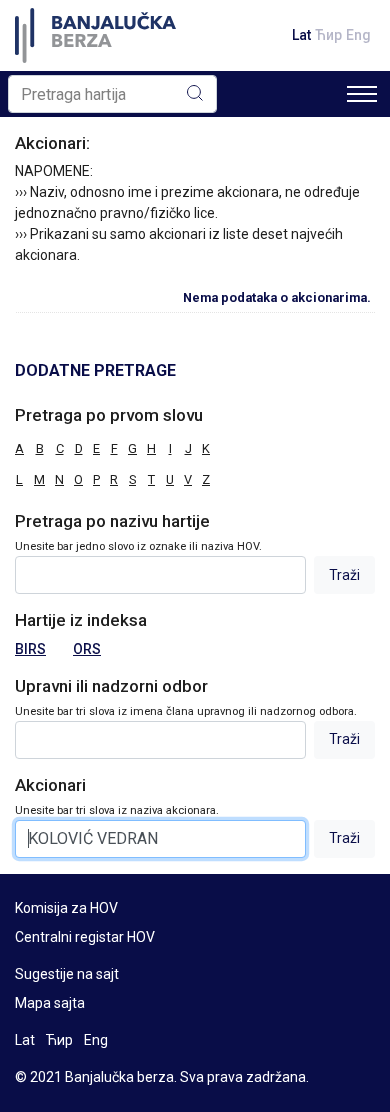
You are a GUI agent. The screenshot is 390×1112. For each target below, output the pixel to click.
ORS (87, 649)
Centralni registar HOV (85, 937)
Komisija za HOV (66, 908)
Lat (301, 35)
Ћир (328, 35)
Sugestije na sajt (67, 974)
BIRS (30, 649)
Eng (358, 35)
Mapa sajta (50, 1003)
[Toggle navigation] (362, 94)
